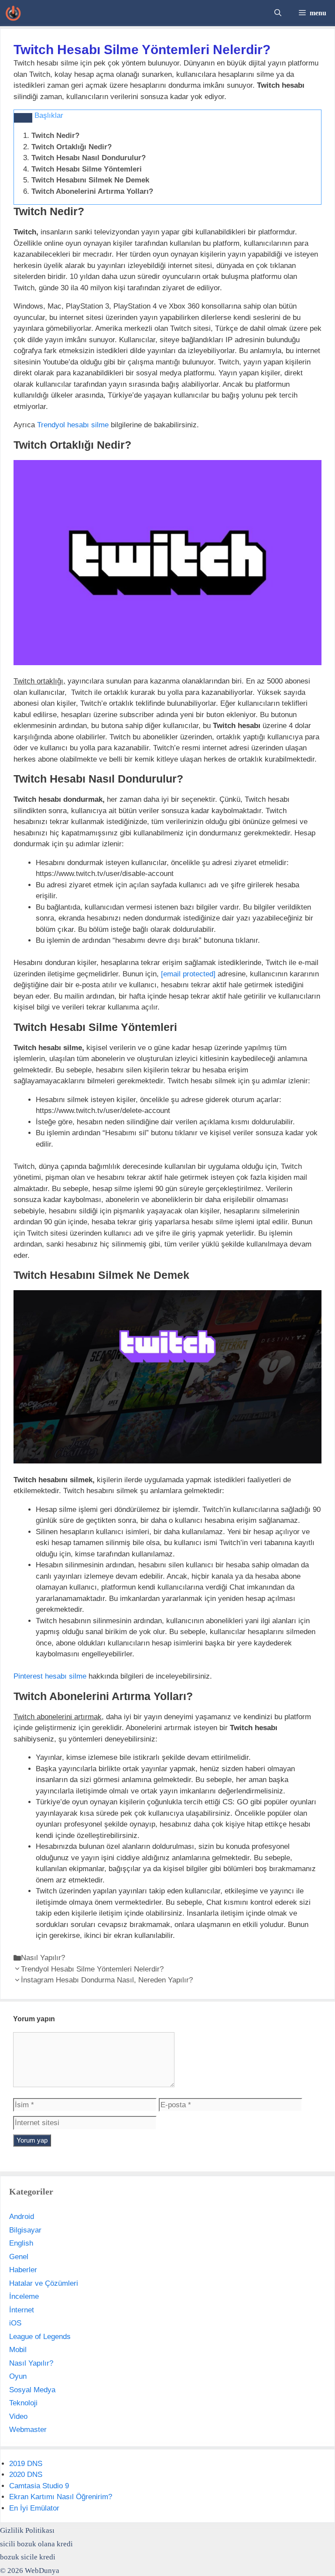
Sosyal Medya (32, 2390)
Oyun (18, 2376)
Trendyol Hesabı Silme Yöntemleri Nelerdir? (92, 1969)
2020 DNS (26, 2475)
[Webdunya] (13, 13)
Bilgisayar (25, 2230)
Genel (19, 2257)
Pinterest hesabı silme (50, 1676)
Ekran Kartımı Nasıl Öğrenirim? (61, 2497)
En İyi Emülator (34, 2508)
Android (22, 2217)
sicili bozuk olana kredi (36, 2544)
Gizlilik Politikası (27, 2530)
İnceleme (24, 2296)
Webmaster (28, 2430)
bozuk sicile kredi (28, 2557)
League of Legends (40, 2337)
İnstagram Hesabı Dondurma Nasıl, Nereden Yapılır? (107, 1980)
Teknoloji (23, 2403)
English (21, 2243)
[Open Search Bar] (278, 13)
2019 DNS (26, 2464)
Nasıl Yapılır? (43, 1958)
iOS (15, 2323)
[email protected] (188, 974)
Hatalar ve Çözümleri (44, 2283)
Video (18, 2416)
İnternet (22, 2310)
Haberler (23, 2270)
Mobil (18, 2350)
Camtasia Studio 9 (39, 2486)
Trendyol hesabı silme (73, 425)
